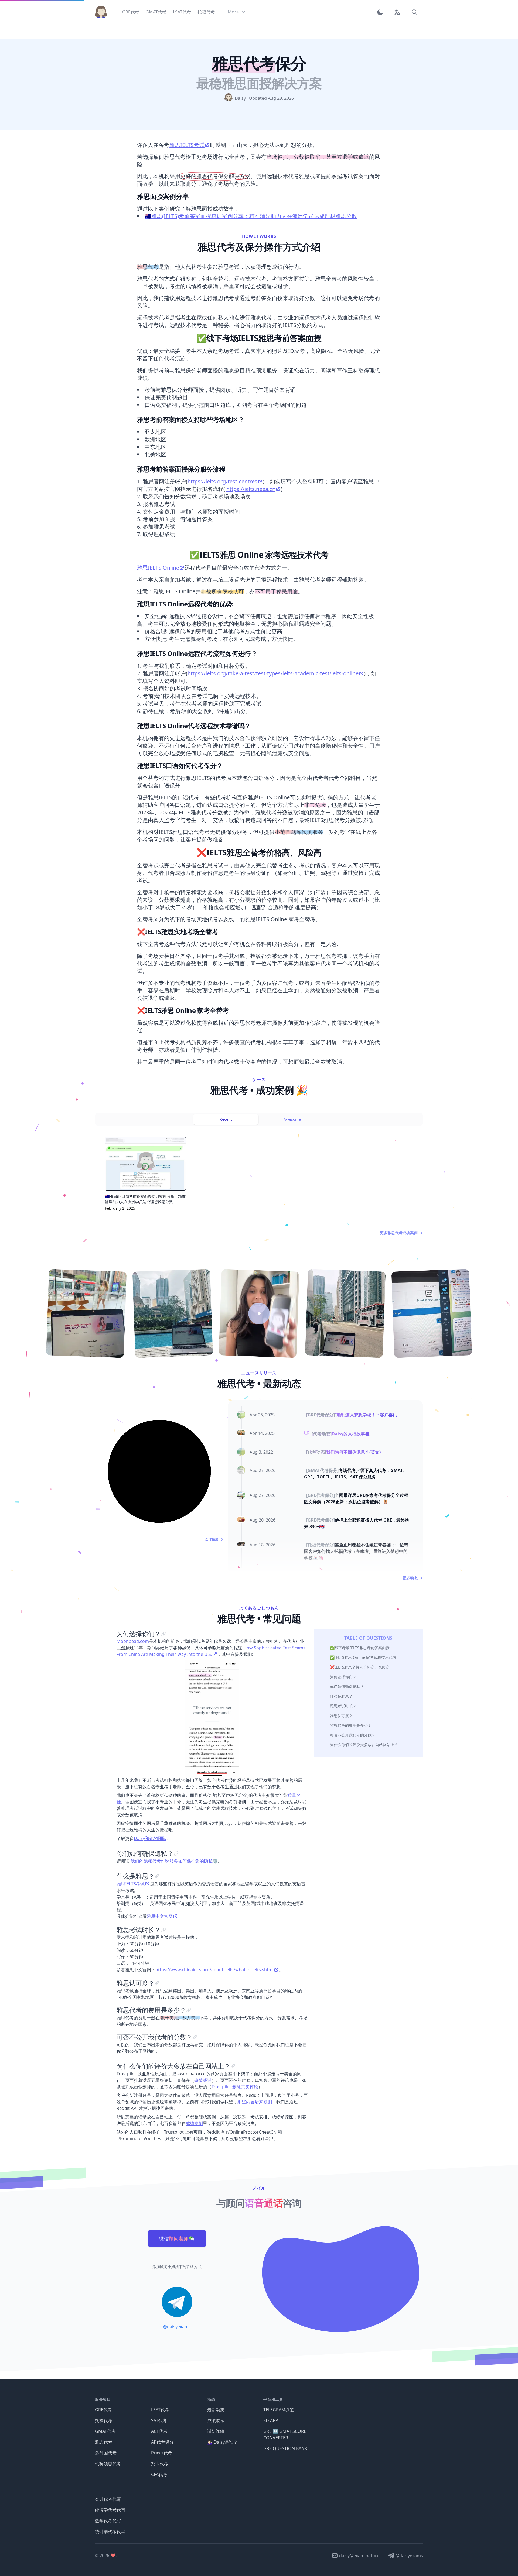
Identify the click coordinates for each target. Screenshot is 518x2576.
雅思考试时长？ (343, 1706)
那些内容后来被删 (255, 2102)
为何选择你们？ (343, 1677)
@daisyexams (177, 2327)
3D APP (271, 2420)
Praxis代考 (162, 2453)
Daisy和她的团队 (150, 1838)
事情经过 (203, 2080)
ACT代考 (159, 2431)
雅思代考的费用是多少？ (351, 1725)
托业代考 (160, 2464)
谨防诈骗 (216, 2431)
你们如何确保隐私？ (347, 1686)
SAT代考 (159, 2420)
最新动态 (216, 2410)
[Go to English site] (397, 12)
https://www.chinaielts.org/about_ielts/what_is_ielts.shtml (214, 1970)
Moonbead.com (133, 1641)
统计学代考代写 (110, 2532)
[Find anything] (414, 12)
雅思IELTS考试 (187, 145)
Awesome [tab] (292, 1119)
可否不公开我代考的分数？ (353, 1735)
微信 (174, 2238)
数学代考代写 (108, 2521)
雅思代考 (104, 2442)
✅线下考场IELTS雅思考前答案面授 (360, 1648)
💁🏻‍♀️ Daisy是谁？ (222, 2442)
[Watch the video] (259, 1313)
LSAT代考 (160, 2410)
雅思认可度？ (341, 1716)
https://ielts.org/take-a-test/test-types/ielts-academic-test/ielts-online (273, 673)
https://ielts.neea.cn (251, 489)
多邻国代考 (106, 2453)
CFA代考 (159, 2474)
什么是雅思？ (341, 1696)
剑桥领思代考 (108, 2464)
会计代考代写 (108, 2499)
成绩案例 (194, 2123)
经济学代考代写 (110, 2510)
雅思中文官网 (160, 1916)
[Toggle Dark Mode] (382, 12)
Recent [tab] (226, 1119)
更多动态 (410, 1578)
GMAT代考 (105, 2431)
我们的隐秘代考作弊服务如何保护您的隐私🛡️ (174, 1861)
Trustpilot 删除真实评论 (235, 2087)
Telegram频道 (279, 2410)
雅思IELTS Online (158, 568)
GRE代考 (103, 2410)
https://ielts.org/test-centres (222, 481)
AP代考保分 (162, 2442)
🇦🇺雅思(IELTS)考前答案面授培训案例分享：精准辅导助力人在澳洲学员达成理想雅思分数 (251, 216)
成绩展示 (216, 2420)
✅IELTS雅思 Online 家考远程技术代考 (363, 1657)
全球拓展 (212, 1539)
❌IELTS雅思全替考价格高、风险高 (360, 1667)
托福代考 (104, 2420)
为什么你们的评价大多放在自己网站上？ (364, 1745)
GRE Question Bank (285, 2448)
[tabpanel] (259, 1180)
